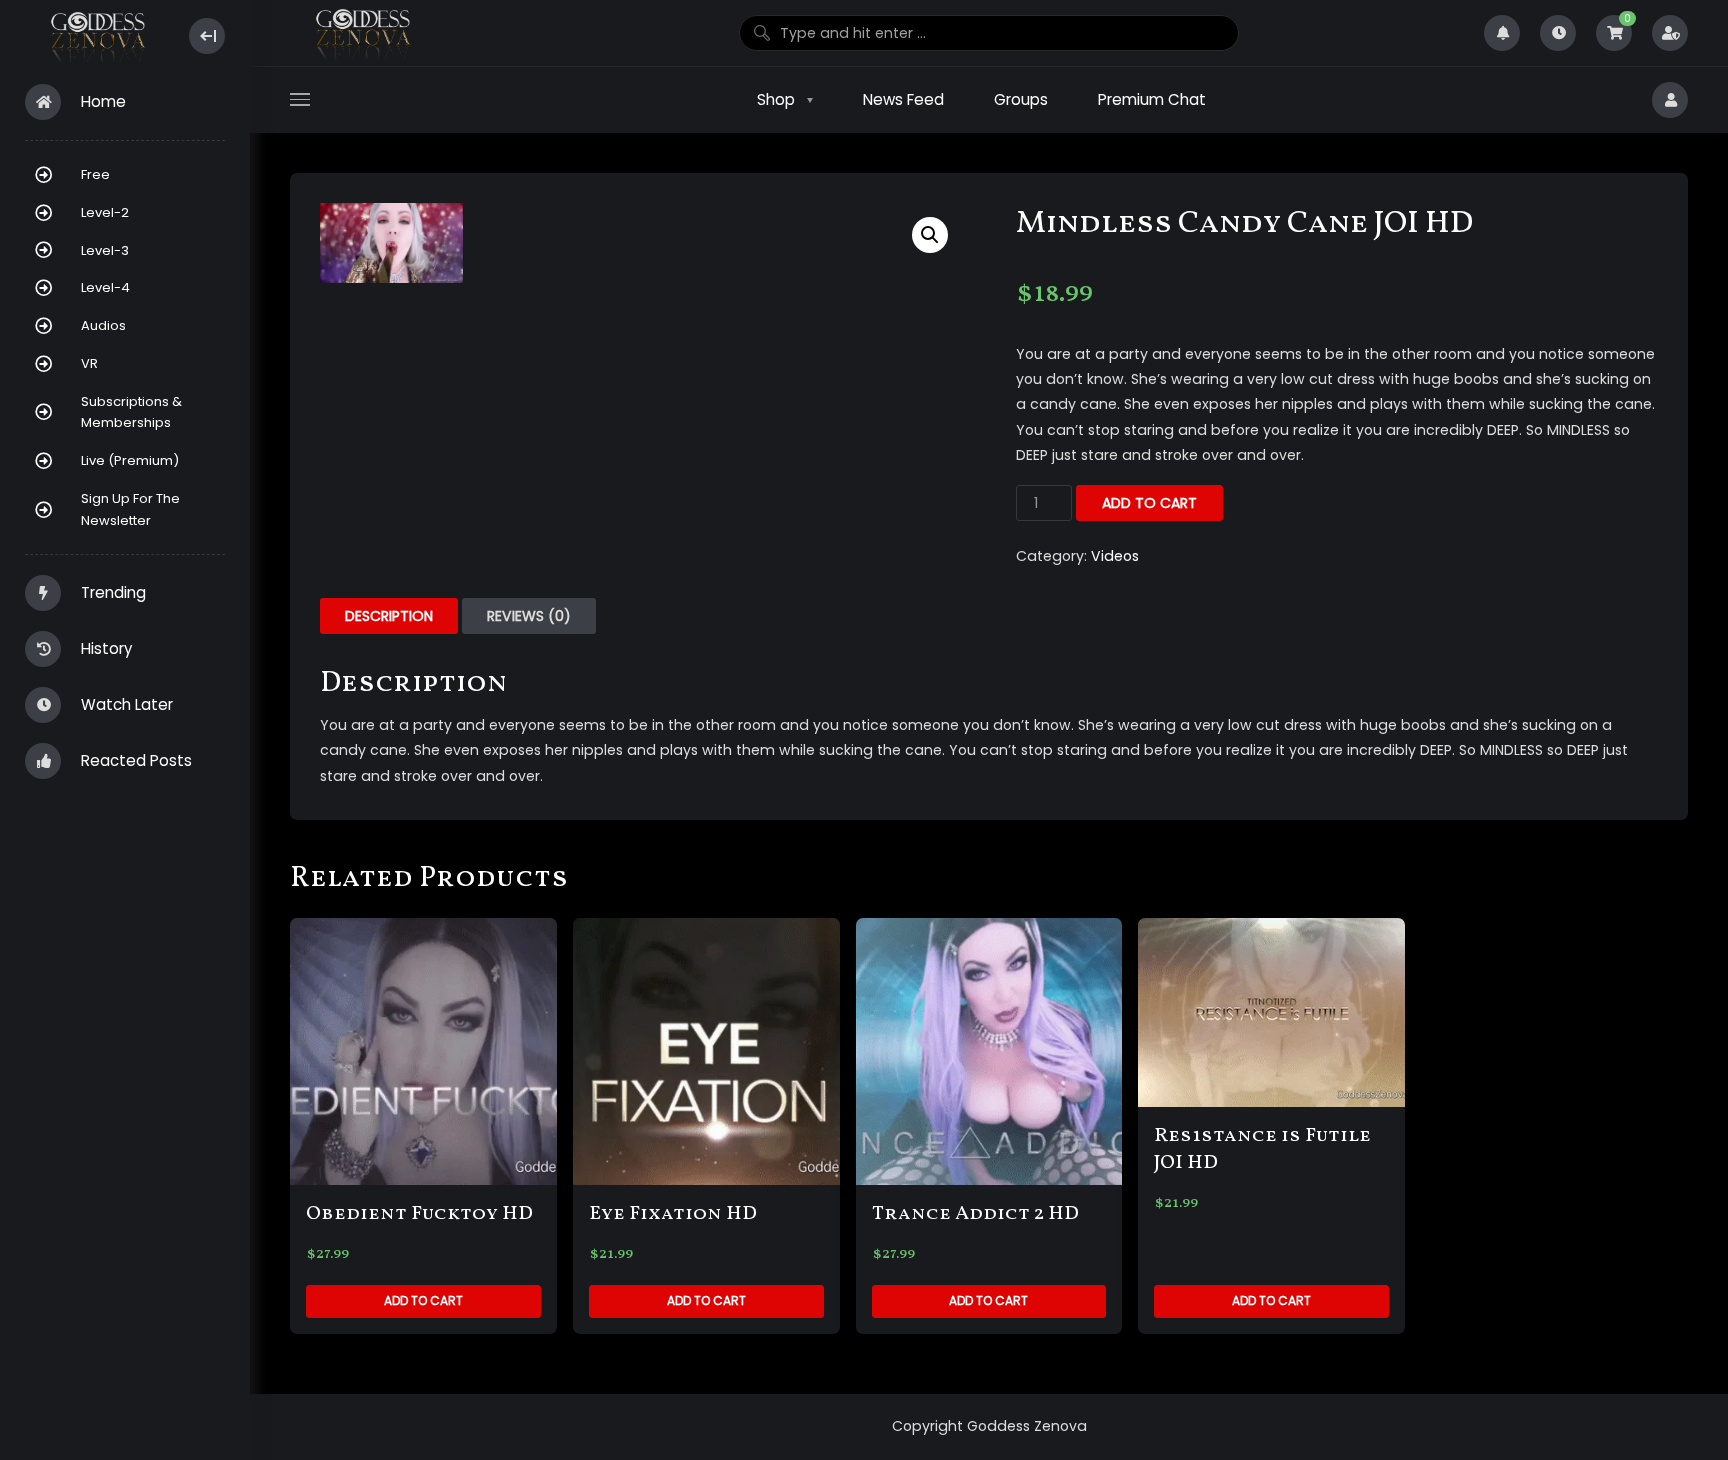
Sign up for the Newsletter (130, 509)
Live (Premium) (130, 460)
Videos (1115, 556)
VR (89, 363)
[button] (930, 235)
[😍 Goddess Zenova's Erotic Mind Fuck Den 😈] (96, 36)
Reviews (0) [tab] (529, 616)
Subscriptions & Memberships (131, 412)
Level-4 (105, 287)
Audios (103, 325)
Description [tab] (389, 616)
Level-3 (105, 250)
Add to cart (1149, 503)
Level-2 (105, 212)
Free (95, 174)
